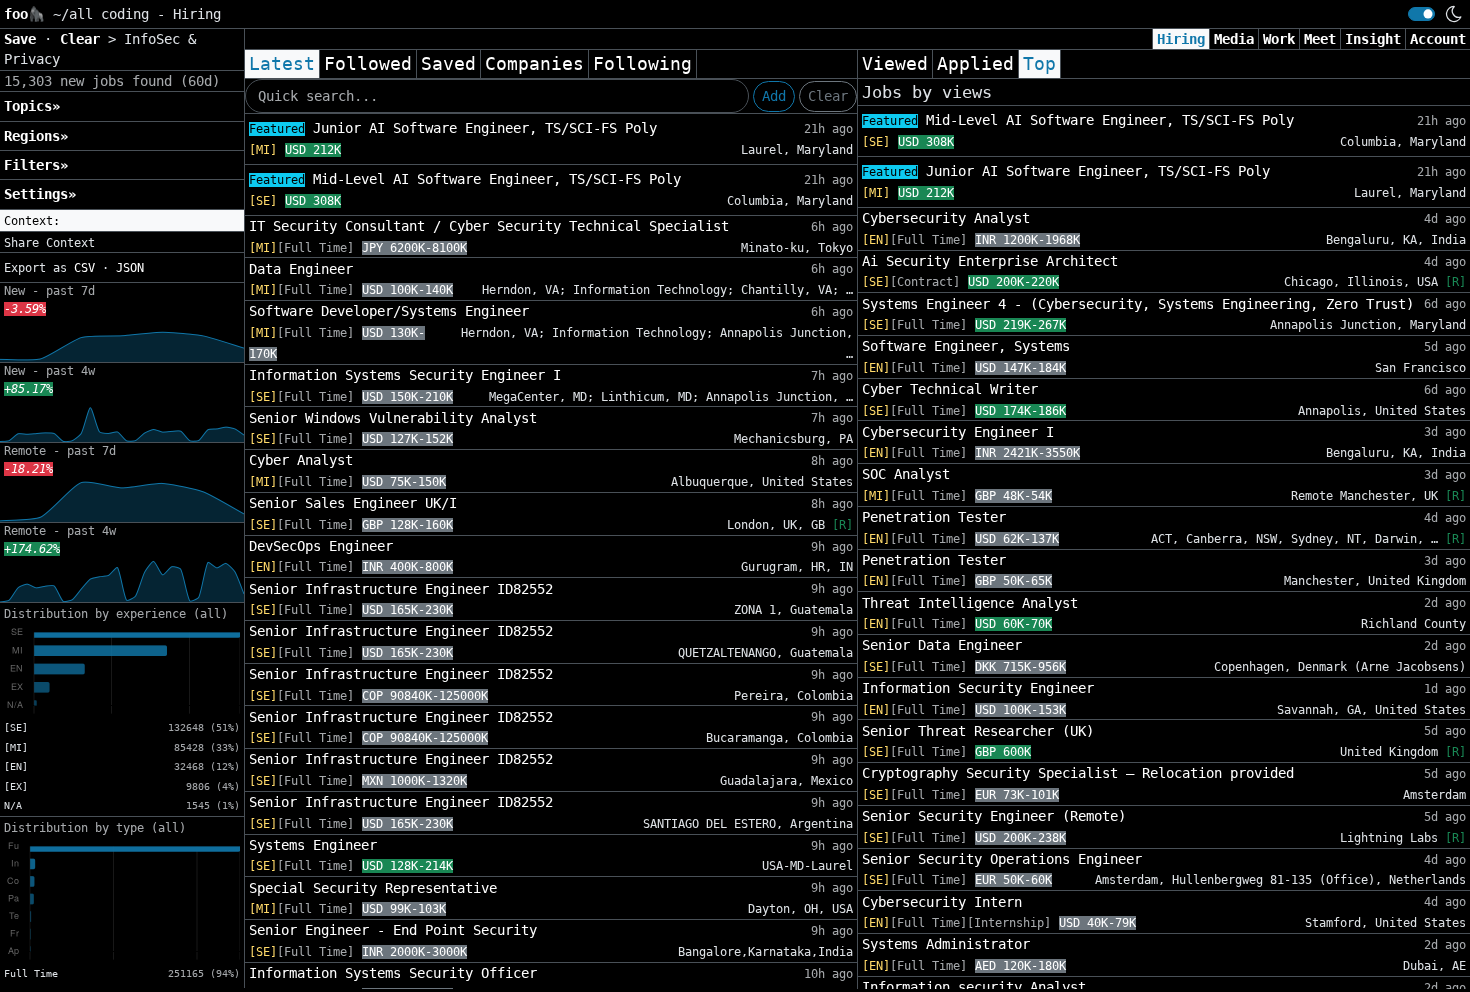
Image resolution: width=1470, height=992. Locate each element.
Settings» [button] (40, 194)
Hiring (1181, 39)
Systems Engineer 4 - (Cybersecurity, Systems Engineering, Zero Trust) (1138, 304)
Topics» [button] (32, 106)
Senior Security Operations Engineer (1002, 859)
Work (1279, 39)
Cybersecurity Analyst (946, 218)
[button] (122, 221)
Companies (534, 64)
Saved (448, 64)
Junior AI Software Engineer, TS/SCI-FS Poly (453, 128)
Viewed (895, 64)
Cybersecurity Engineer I (958, 432)
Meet (1320, 39)
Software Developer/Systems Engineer (389, 311)
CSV (84, 268)
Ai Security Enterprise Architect (990, 261)
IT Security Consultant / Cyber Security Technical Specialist (489, 226)
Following (642, 64)
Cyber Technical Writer (950, 389)
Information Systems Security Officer (393, 973)
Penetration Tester (934, 517)
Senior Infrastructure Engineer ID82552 (401, 589)
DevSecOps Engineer (321, 546)
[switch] (1421, 14)
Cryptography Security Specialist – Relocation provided (1078, 773)
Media (1234, 39)
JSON (130, 268)
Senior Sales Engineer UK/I (353, 503)
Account (1438, 39)
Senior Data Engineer (942, 645)
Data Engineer (301, 269)
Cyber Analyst (301, 460)
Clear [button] (84, 39)
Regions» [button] (36, 136)
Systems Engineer (313, 845)
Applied (975, 64)
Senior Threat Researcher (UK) (978, 731)
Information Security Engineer (978, 688)
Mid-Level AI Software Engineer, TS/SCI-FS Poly (465, 179)
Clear (828, 96)
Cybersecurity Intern (942, 902)
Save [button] (24, 39)
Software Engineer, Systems (966, 346)
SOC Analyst (906, 474)
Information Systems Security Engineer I (405, 375)
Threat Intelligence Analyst (970, 603)
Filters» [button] (36, 165)
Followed (368, 64)
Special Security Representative (373, 888)
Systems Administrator (946, 944)
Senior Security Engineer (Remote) (994, 816)
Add (774, 96)
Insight (1373, 39)
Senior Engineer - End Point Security (393, 930)
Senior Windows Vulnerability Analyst (393, 418)
